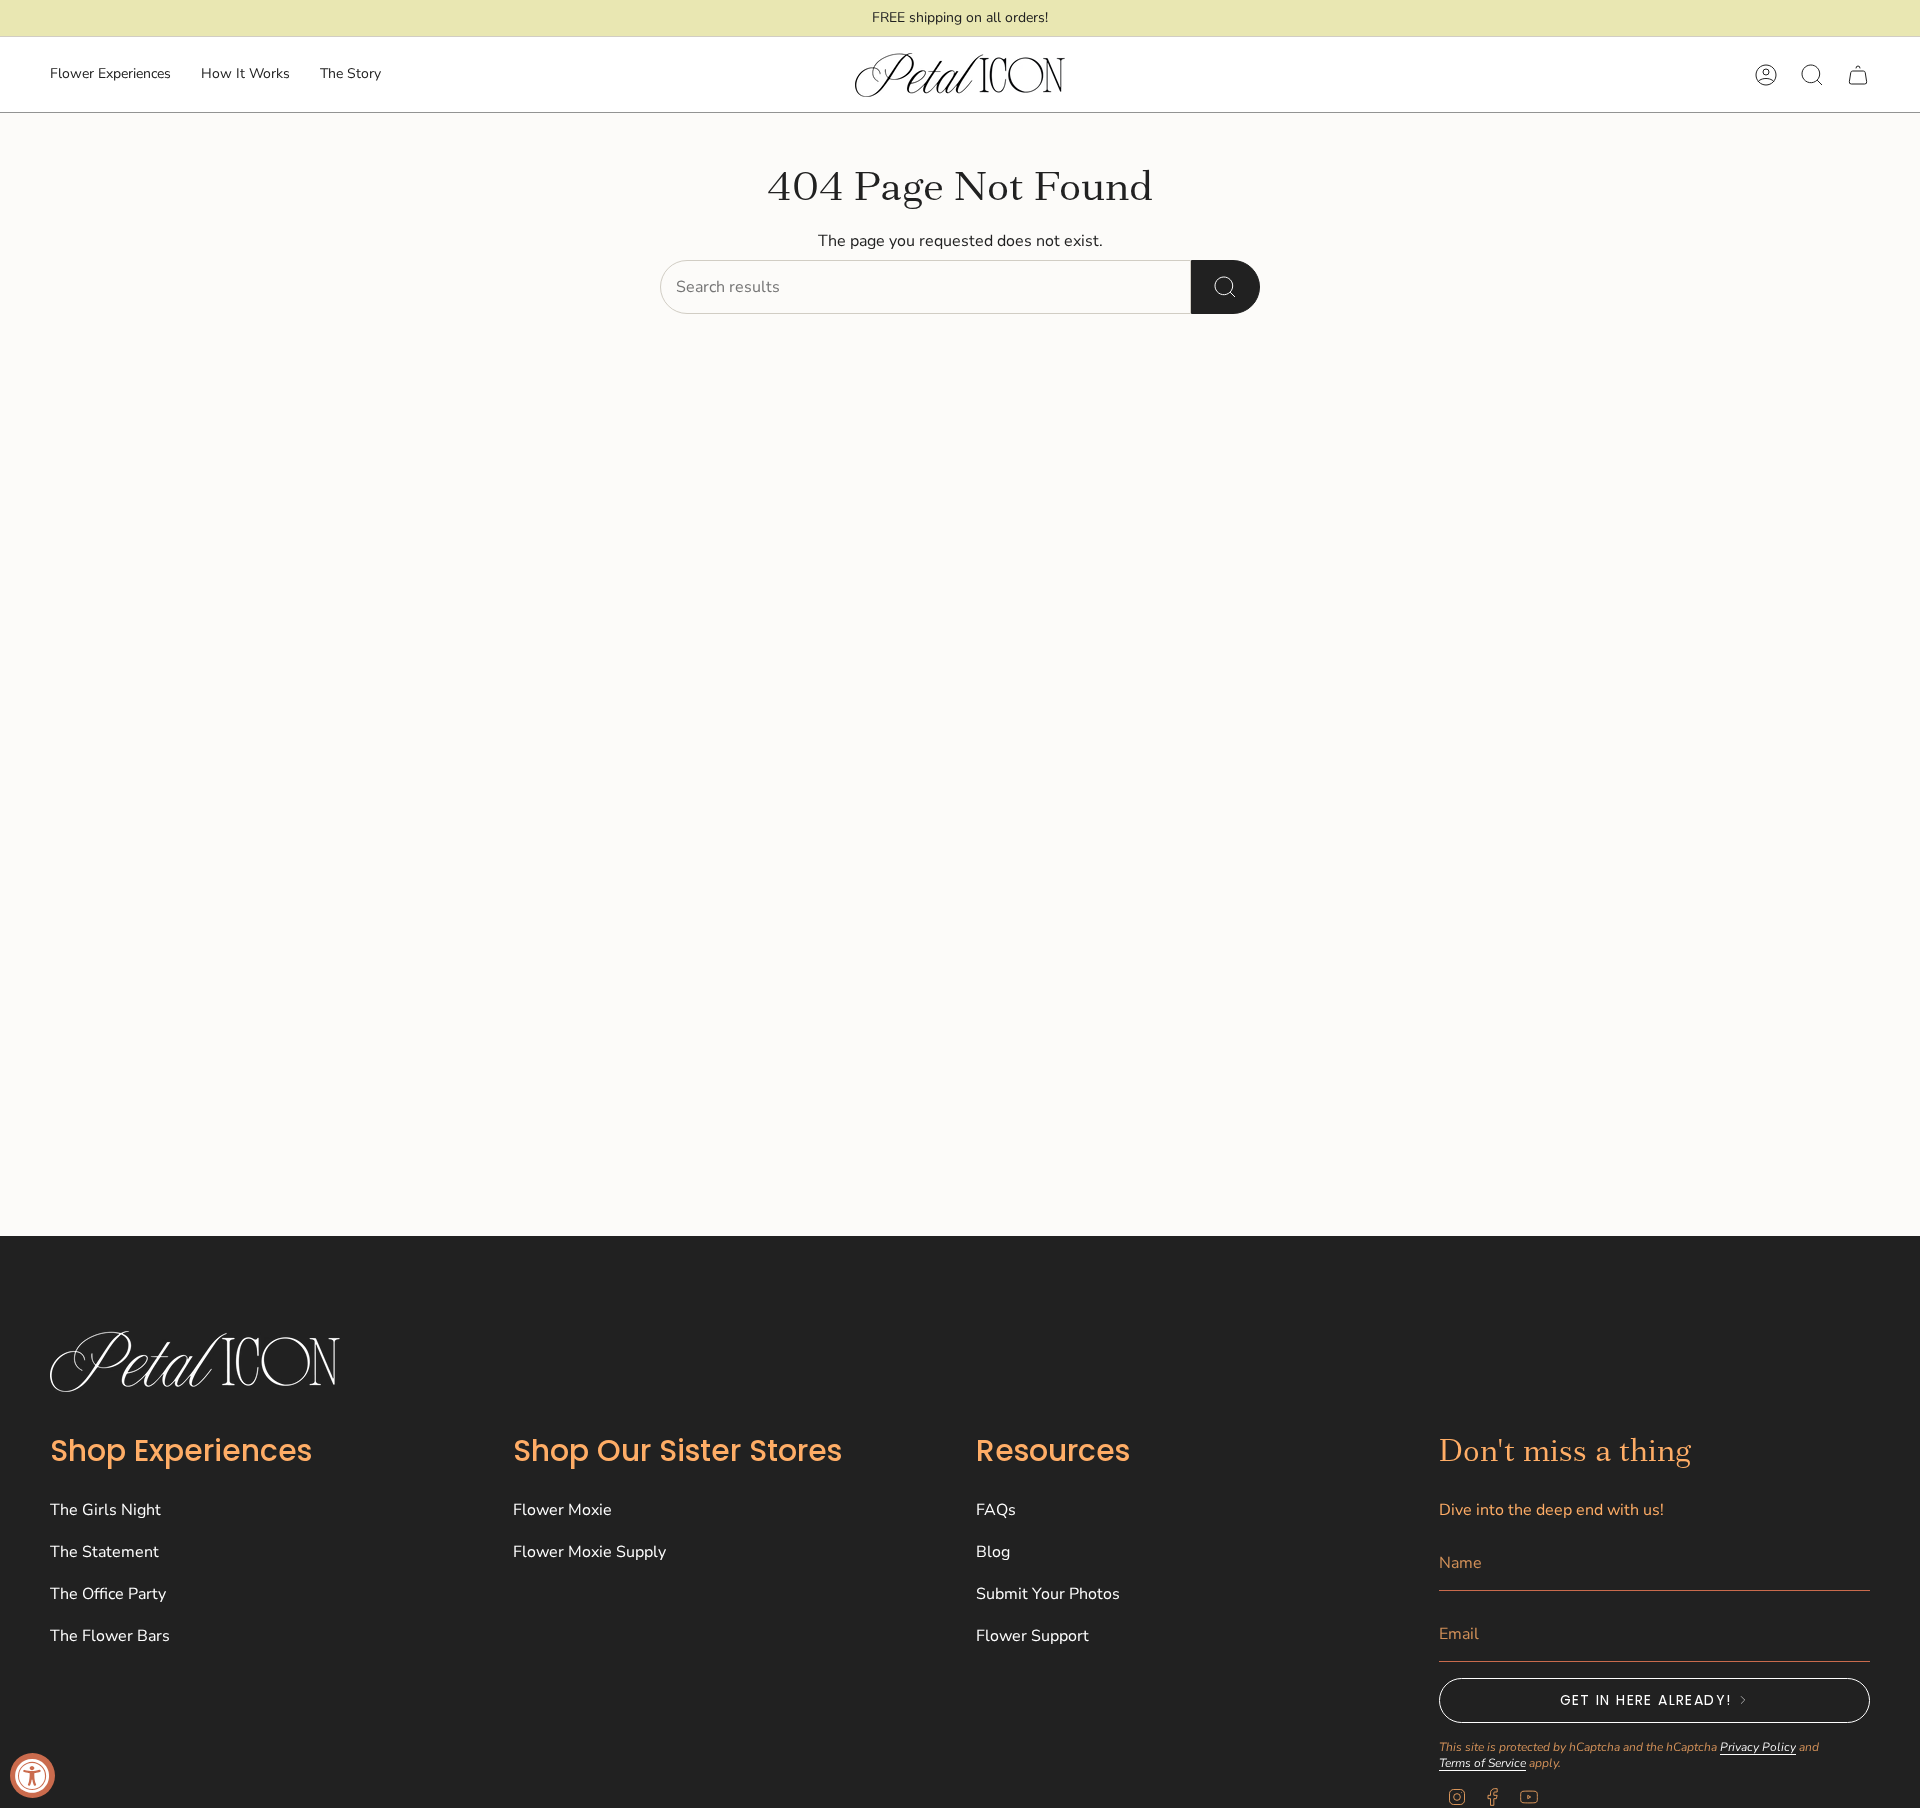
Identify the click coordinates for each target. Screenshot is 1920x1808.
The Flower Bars (110, 1636)
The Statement (104, 1552)
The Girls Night (105, 1510)
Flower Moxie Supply (589, 1552)
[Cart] (1858, 75)
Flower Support (1032, 1636)
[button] (110, 75)
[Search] (1225, 287)
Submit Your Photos (1048, 1594)
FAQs (996, 1510)
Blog (993, 1552)
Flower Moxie (562, 1510)
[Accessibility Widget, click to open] (32, 1775)
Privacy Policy (1758, 1747)
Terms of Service (1482, 1763)
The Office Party (108, 1594)
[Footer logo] (195, 1361)
